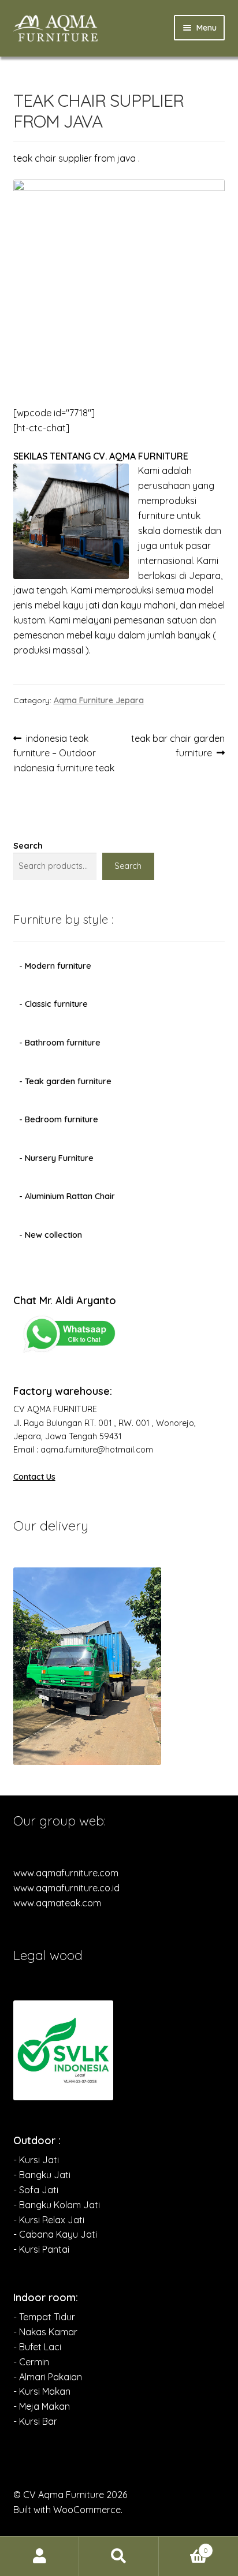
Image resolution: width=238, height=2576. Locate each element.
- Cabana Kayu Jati (55, 2234)
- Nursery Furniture (56, 1158)
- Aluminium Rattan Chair (67, 1196)
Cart (184, 2546)
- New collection (51, 1235)
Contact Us (34, 1477)
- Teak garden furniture (65, 1081)
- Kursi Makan (42, 2391)
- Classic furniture (53, 1004)
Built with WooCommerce (67, 2510)
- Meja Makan (42, 2406)
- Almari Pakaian (48, 2377)
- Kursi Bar (35, 2421)
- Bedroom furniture (59, 1119)
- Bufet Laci (37, 2347)
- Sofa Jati (36, 2190)
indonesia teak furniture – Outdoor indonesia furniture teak (64, 753)
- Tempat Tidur (44, 2317)
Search (28, 846)
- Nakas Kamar (45, 2332)
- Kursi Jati (36, 2160)
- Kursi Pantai (41, 2249)
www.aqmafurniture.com (66, 1873)
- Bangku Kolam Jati (57, 2205)
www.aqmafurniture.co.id (66, 1888)
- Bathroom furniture (60, 1043)
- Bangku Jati (42, 2175)
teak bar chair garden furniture (178, 746)
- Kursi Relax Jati (49, 2220)
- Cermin (31, 2362)
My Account (40, 2556)
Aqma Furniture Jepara (99, 700)
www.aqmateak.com (57, 1903)
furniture (156, 516)
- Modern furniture (55, 966)
